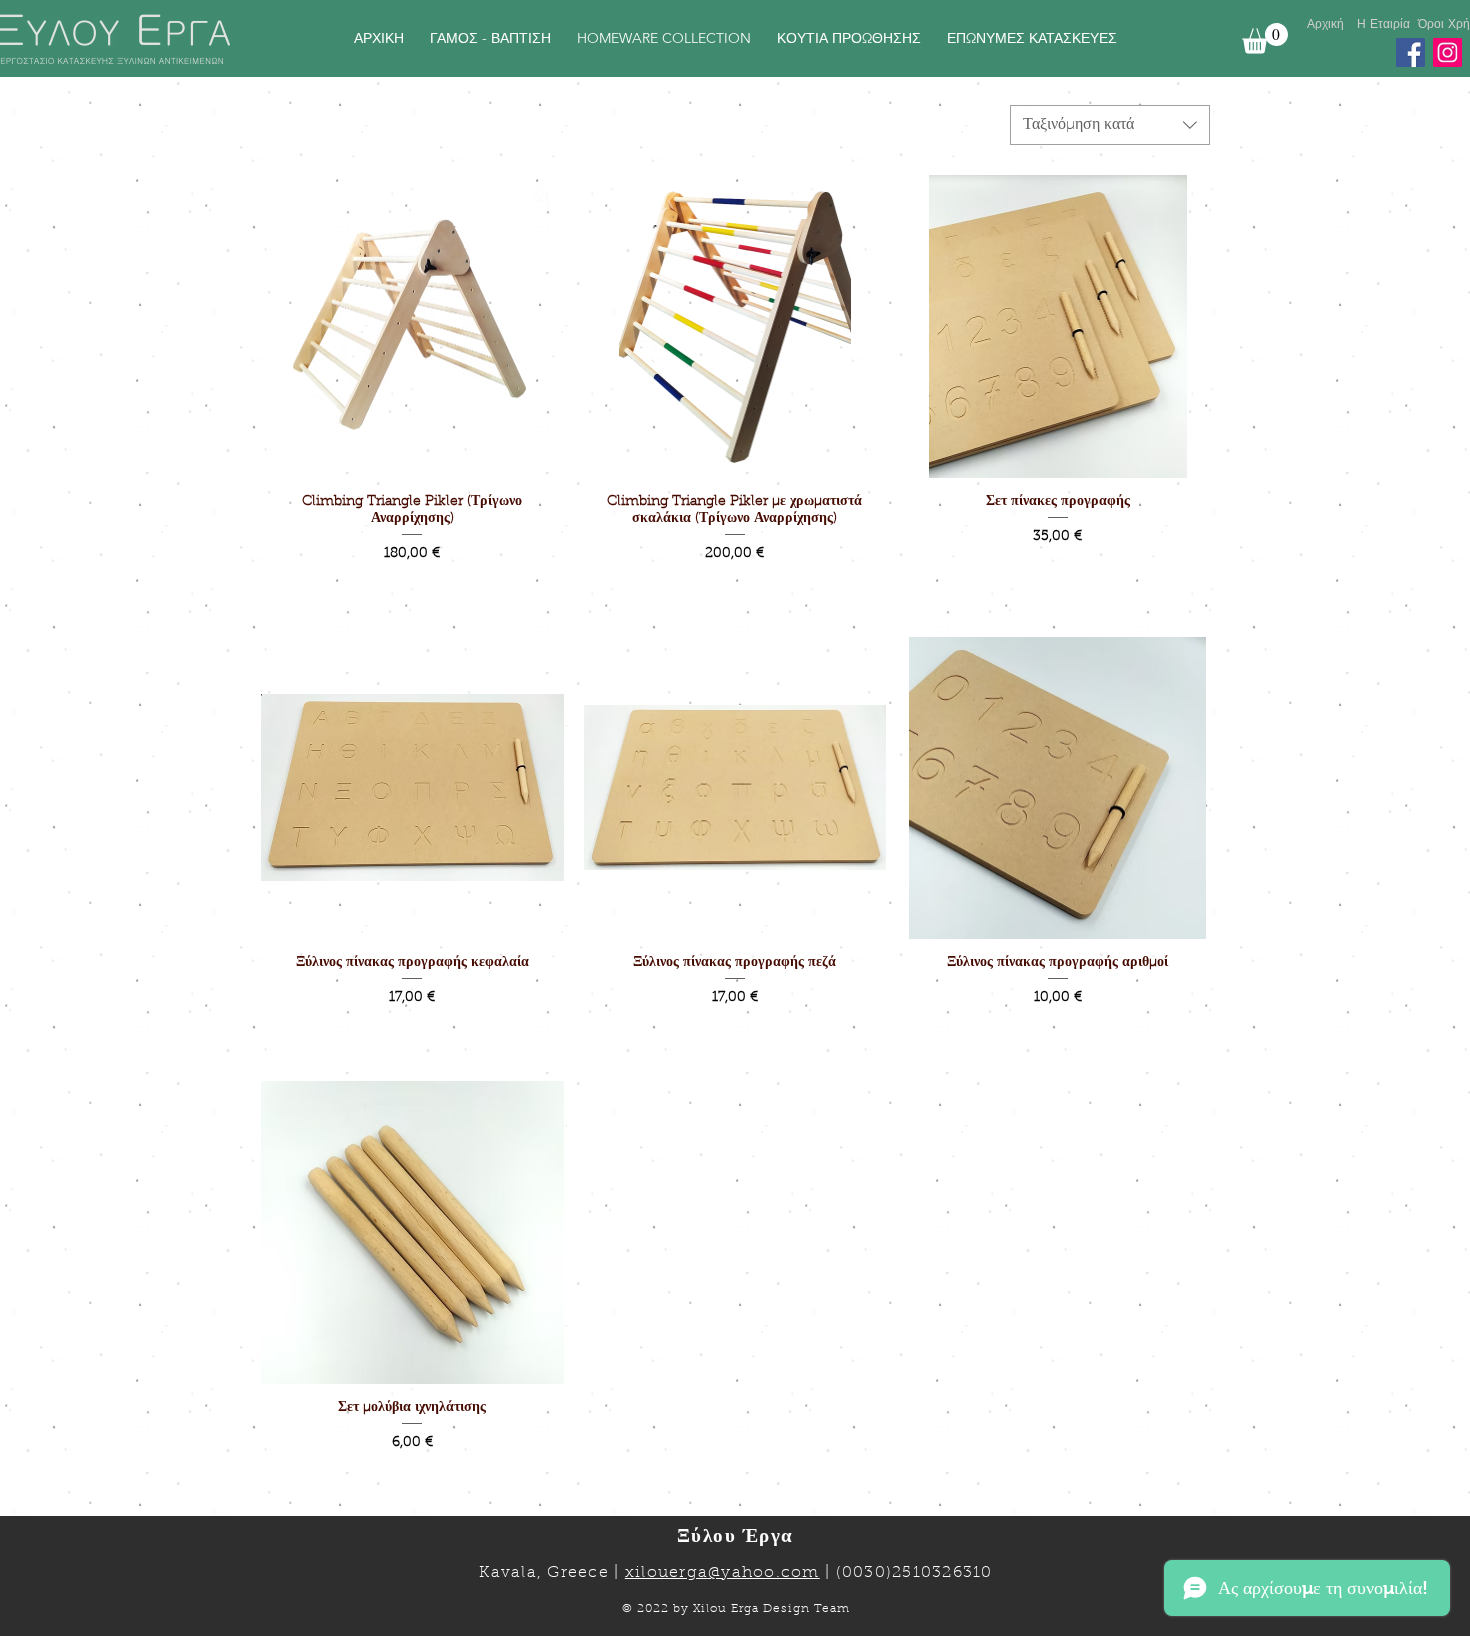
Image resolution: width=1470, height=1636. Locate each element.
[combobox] (1110, 125)
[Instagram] (1447, 52)
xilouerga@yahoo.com (722, 1573)
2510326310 (942, 1573)
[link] (1265, 38)
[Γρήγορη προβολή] (412, 326)
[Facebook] (1410, 52)
